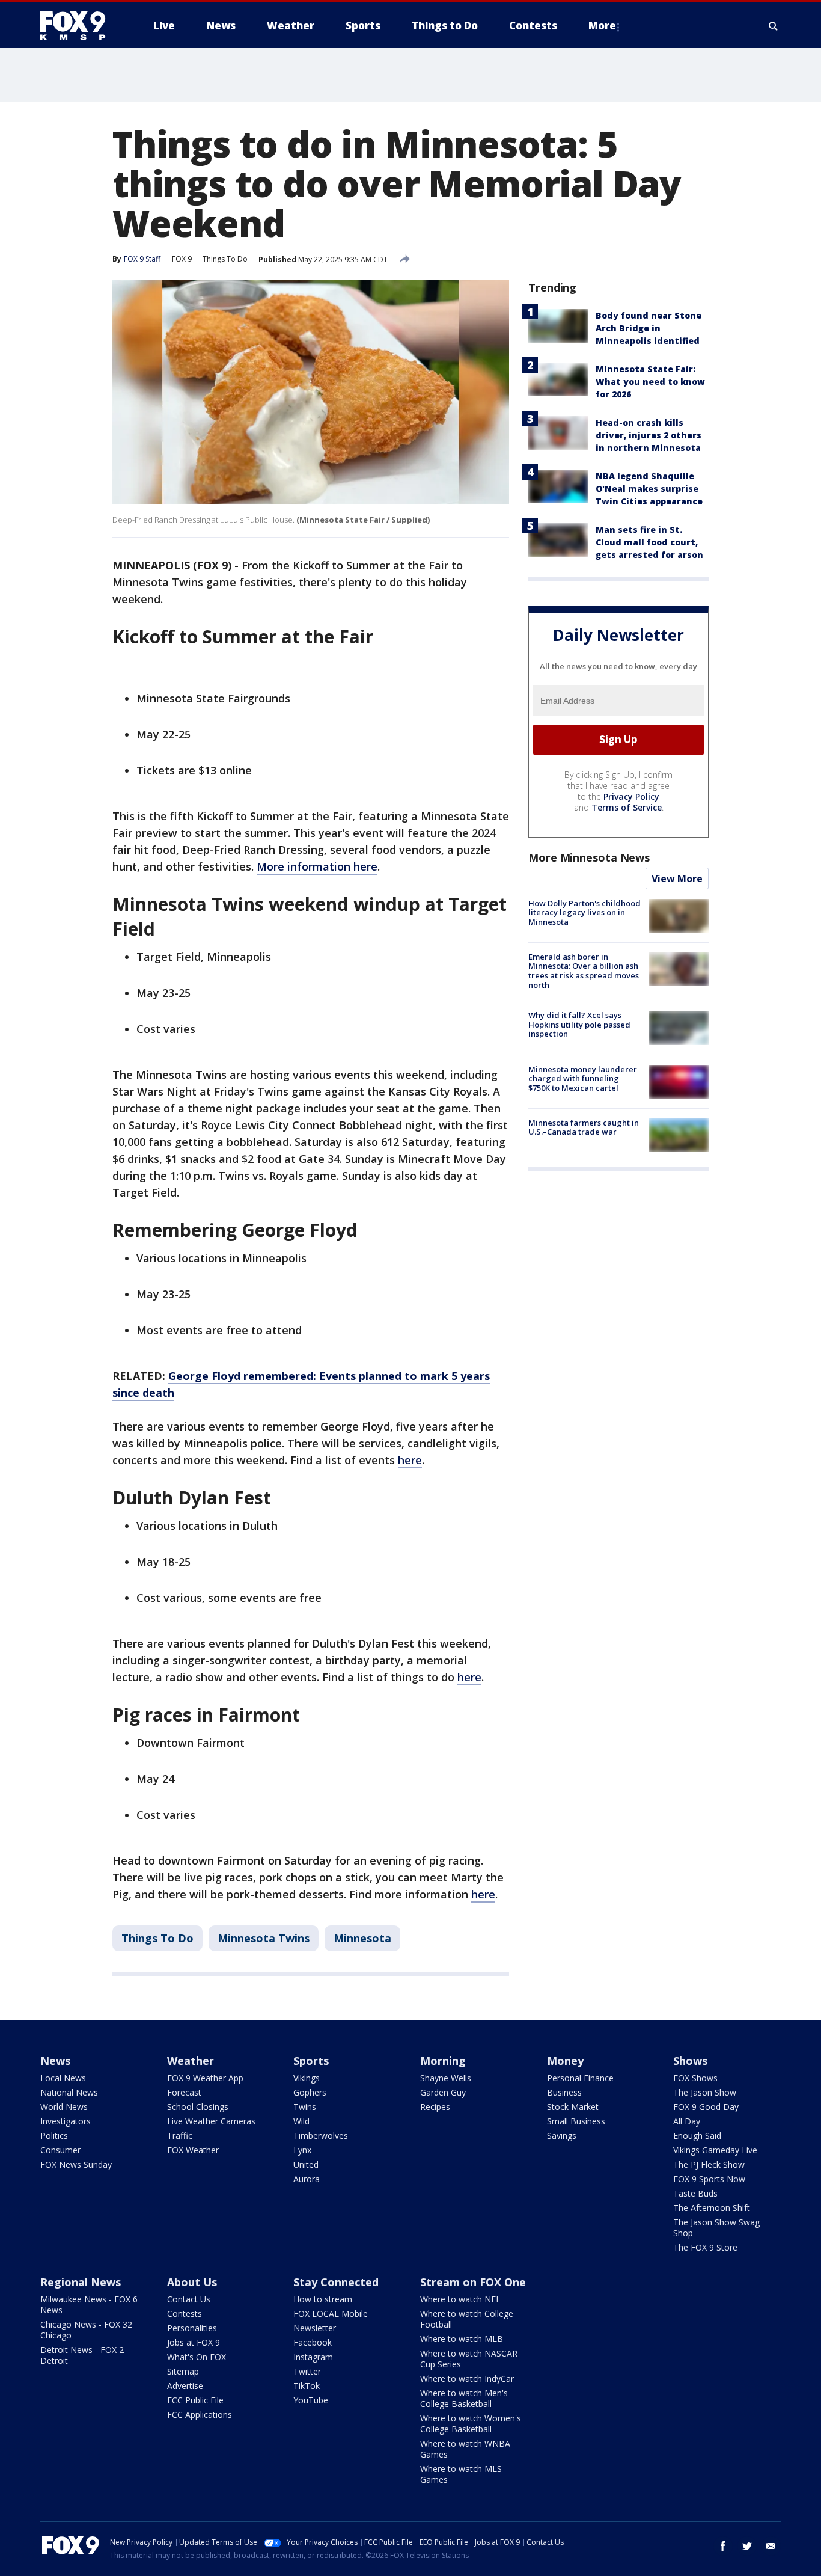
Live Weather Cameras (211, 2121)
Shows (690, 2061)
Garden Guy (443, 2092)
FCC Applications (200, 2415)
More (602, 26)
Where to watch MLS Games (461, 2474)
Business (564, 2092)
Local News (63, 2078)
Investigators (66, 2121)
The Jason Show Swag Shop (716, 2228)
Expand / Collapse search (774, 26)
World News (64, 2107)
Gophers (310, 2092)
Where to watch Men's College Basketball (464, 2398)
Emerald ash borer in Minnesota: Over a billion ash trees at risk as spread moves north (584, 971)
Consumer (60, 2150)
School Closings (198, 2107)
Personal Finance (580, 2078)
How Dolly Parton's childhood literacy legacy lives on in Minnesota (584, 912)
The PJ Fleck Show (709, 2164)
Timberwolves (321, 2136)
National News (69, 2092)
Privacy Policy (631, 796)
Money (565, 2061)
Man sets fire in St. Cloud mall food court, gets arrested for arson (649, 542)
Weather (191, 2061)
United (306, 2164)
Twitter (307, 2371)
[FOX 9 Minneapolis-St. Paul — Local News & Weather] (80, 26)
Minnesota (362, 1938)
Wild (301, 2121)
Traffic (180, 2136)
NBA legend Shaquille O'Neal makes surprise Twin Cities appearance (649, 489)
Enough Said (697, 2136)
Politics (54, 2136)
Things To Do (225, 259)
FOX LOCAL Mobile (331, 2314)
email (771, 2546)
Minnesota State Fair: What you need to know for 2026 (650, 382)
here (410, 1460)
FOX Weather (193, 2150)
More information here (317, 866)
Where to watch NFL (460, 2299)
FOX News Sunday (76, 2164)
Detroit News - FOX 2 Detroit (82, 2355)
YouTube (311, 2400)
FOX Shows (695, 2078)
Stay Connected (336, 2282)
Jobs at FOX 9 (194, 2342)
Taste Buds (695, 2193)
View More (677, 879)
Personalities (192, 2328)
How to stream (323, 2299)
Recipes (435, 2107)
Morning (443, 2061)
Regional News (81, 2282)
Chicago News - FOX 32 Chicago (86, 2330)
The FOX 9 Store (705, 2247)
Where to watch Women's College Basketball (471, 2424)
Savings (562, 2136)
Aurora (307, 2179)
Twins (305, 2107)
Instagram (313, 2357)
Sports (311, 2061)
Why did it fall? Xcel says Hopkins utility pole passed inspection (579, 1024)
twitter (747, 2546)
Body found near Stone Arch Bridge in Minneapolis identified (649, 328)
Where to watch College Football (467, 2319)
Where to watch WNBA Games (465, 2449)
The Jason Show (705, 2092)
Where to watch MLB (462, 2339)
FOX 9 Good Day (706, 2107)
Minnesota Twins (264, 1938)
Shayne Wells (446, 2078)
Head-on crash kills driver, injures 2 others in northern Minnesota (649, 435)
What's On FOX (197, 2357)
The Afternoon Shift (712, 2208)
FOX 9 (182, 259)
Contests (185, 2314)
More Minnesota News (589, 857)
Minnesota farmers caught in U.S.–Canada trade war (584, 1127)
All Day (687, 2121)
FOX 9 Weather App (205, 2078)
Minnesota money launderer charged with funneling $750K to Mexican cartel (583, 1078)
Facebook (313, 2342)
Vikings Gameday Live (715, 2150)
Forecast (184, 2092)
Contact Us (189, 2299)
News (55, 2061)
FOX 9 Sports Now (709, 2179)
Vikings (307, 2078)
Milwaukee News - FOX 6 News (89, 2305)
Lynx (302, 2150)
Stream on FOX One (473, 2282)
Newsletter (315, 2328)
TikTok (307, 2386)
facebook (723, 2546)
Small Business (576, 2121)
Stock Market (573, 2107)
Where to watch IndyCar (467, 2378)
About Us (192, 2282)
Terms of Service (627, 807)
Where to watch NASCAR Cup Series (469, 2359)
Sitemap (183, 2371)
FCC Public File (195, 2400)
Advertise (185, 2386)
